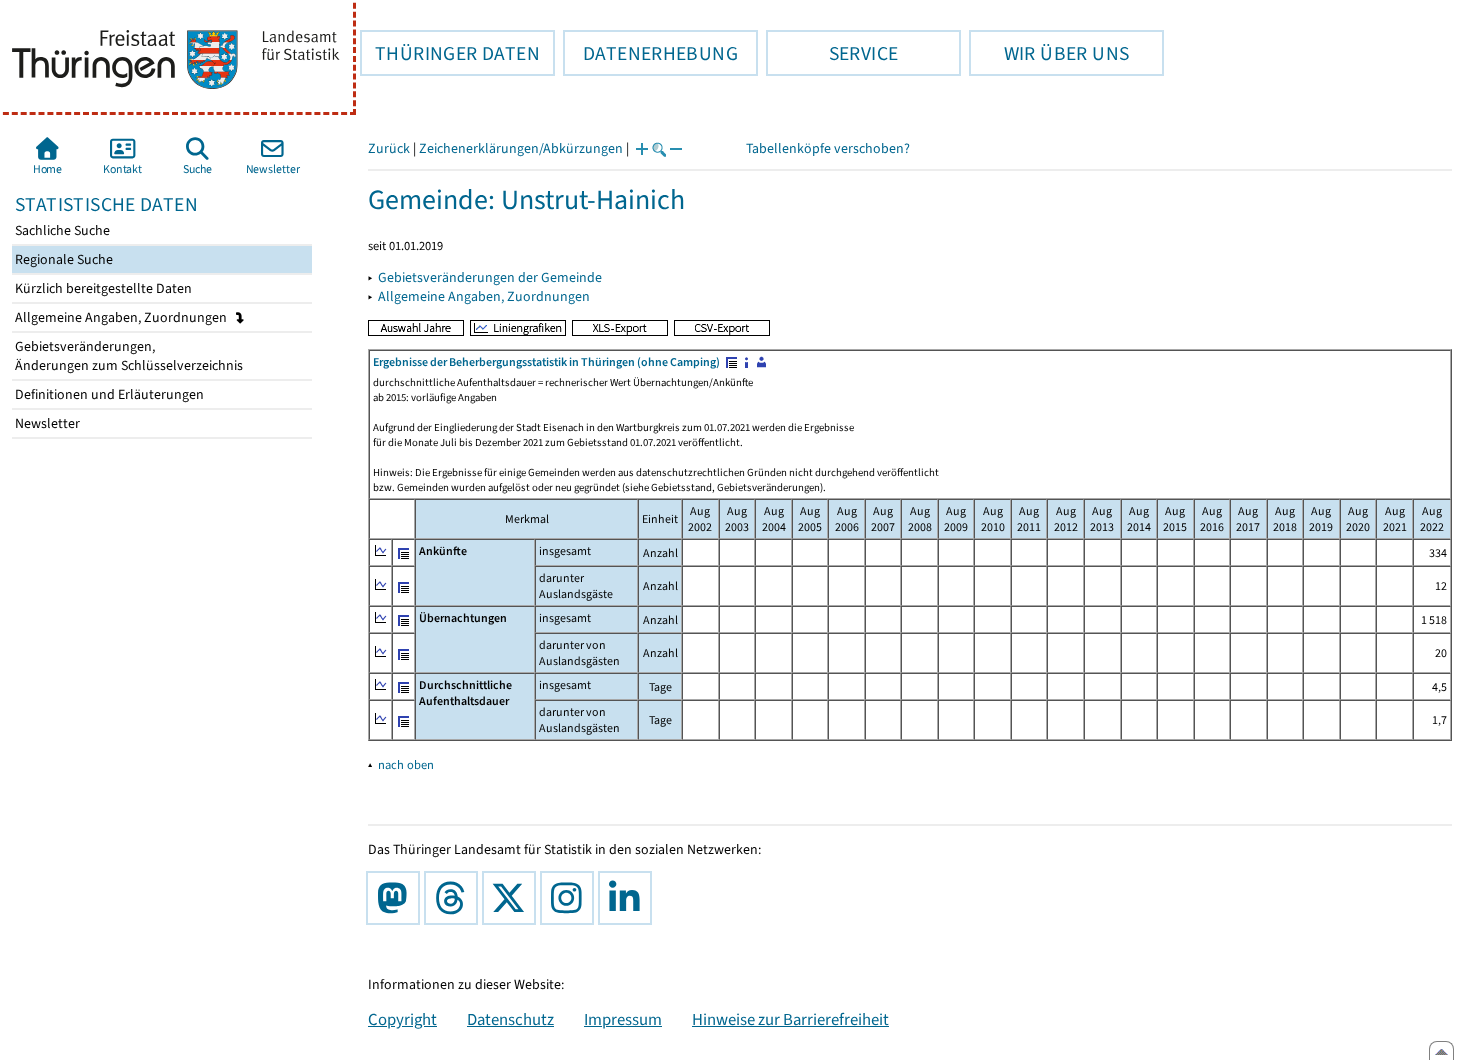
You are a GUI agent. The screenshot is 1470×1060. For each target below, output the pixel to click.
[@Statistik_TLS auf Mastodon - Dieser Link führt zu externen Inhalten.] (397, 898)
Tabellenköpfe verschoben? (828, 148)
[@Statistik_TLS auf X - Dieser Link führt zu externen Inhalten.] (513, 898)
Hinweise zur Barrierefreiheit (790, 1019)
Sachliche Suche (61, 230)
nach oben (406, 764)
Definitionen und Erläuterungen (108, 394)
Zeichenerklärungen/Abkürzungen (521, 148)
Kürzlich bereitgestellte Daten (102, 288)
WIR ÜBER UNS (1049, 53)
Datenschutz (510, 1019)
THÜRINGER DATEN (450, 53)
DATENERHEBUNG (650, 53)
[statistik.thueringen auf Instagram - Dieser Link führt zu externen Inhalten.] (571, 898)
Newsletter (46, 423)
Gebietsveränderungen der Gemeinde (490, 277)
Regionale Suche (62, 259)
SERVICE (832, 53)
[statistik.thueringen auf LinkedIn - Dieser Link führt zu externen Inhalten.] (629, 898)
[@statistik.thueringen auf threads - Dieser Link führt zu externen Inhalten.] (455, 898)
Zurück (389, 148)
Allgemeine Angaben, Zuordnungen (122, 317)
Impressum (623, 1019)
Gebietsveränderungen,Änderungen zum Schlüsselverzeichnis (127, 356)
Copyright (402, 1019)
